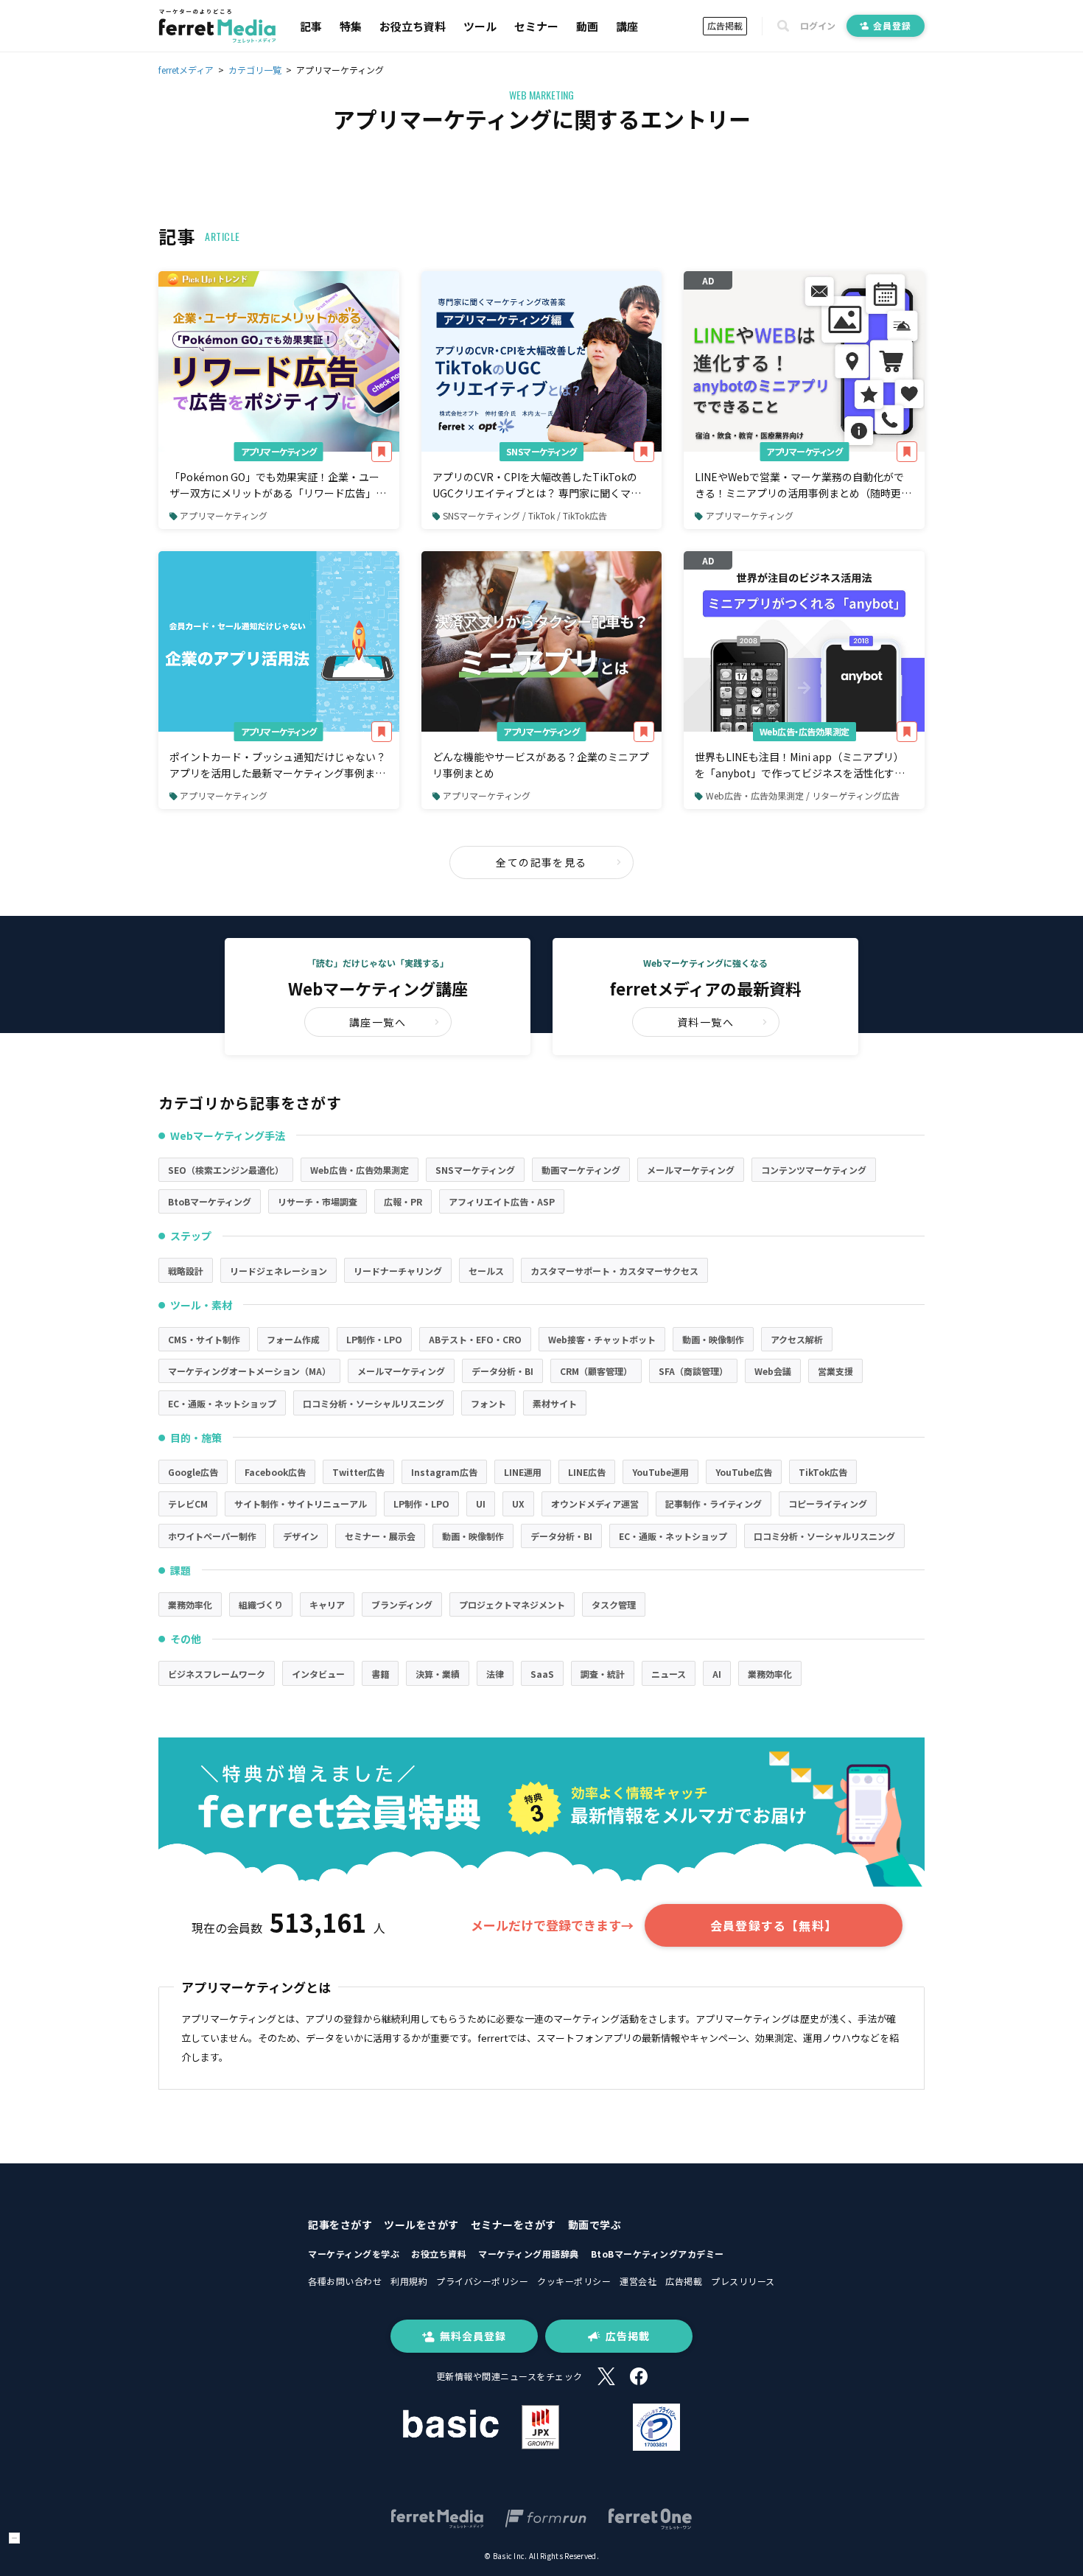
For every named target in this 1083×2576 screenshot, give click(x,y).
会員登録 (892, 25)
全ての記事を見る (541, 862)
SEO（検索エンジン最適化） (226, 1170)
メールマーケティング (691, 1170)
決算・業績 (438, 1674)
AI (717, 1674)
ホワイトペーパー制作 (212, 1536)
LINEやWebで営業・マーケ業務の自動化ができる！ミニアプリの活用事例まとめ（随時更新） (799, 486)
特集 (351, 26)
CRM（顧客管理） (596, 1371)
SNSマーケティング (541, 451)
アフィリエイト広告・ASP (502, 1201)
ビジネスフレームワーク (217, 1674)
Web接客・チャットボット (602, 1339)
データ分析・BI (502, 1371)
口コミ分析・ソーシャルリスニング (374, 1403)
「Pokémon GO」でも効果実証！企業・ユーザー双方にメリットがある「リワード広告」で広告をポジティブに (278, 486)
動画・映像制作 (713, 1339)
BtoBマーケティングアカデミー (658, 2254)
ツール (480, 26)
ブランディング (402, 1604)
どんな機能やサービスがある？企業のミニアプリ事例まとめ (541, 765)
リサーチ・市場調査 (318, 1201)
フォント (488, 1403)
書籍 (380, 1674)
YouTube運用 (660, 1472)
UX (518, 1504)
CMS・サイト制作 (204, 1339)
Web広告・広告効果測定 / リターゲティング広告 (803, 795)
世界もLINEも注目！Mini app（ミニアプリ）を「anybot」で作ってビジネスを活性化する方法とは (800, 766)
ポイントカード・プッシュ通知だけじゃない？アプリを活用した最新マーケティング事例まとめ (278, 766)
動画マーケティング (581, 1170)
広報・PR (403, 1201)
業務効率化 (190, 1604)
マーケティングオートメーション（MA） (249, 1371)
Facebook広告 (275, 1472)
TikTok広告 (823, 1472)
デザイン (301, 1536)
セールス (486, 1271)
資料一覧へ (705, 1022)
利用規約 (409, 2281)
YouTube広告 (744, 1472)
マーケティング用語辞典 (529, 2254)
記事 (311, 26)
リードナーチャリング (398, 1271)
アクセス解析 (797, 1339)
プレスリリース (743, 2281)
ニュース (669, 1674)
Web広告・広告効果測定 (805, 731)
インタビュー (318, 1674)
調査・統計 (603, 1674)
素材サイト (555, 1403)
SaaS (542, 1674)
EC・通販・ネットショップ (222, 1403)
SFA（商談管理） (693, 1371)
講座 (627, 26)
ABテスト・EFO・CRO (475, 1339)
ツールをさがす (421, 2225)
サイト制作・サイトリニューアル (301, 1504)
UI (481, 1504)
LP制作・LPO (374, 1339)
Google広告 (193, 1472)
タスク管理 (614, 1604)
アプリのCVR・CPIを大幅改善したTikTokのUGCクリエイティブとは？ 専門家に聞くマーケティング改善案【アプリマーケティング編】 (540, 486)
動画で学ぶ (595, 2225)
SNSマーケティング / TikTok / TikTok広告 (525, 515)
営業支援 (835, 1371)
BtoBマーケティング (210, 1201)
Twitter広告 (358, 1472)
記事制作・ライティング (714, 1504)
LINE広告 (587, 1472)
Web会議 (773, 1371)
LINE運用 (523, 1472)
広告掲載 (725, 25)
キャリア (327, 1604)
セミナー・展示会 (380, 1536)
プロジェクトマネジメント (512, 1604)
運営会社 (638, 2281)
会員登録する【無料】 (774, 1925)
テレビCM (188, 1504)
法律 (495, 1674)
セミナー (536, 26)
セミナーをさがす (514, 2225)
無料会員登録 (473, 2336)
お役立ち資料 (413, 26)
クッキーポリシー (574, 2281)
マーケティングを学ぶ (354, 2254)
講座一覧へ (378, 1022)
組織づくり (261, 1604)
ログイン (818, 26)
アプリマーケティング (279, 451)
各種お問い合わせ (345, 2281)
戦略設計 (186, 1271)
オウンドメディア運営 (595, 1504)
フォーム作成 (293, 1339)
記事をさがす (340, 2225)
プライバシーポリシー (482, 2281)
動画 (587, 26)
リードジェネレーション (278, 1271)
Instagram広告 (444, 1472)
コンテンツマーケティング (814, 1170)
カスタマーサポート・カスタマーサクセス (614, 1271)
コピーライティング (828, 1504)
